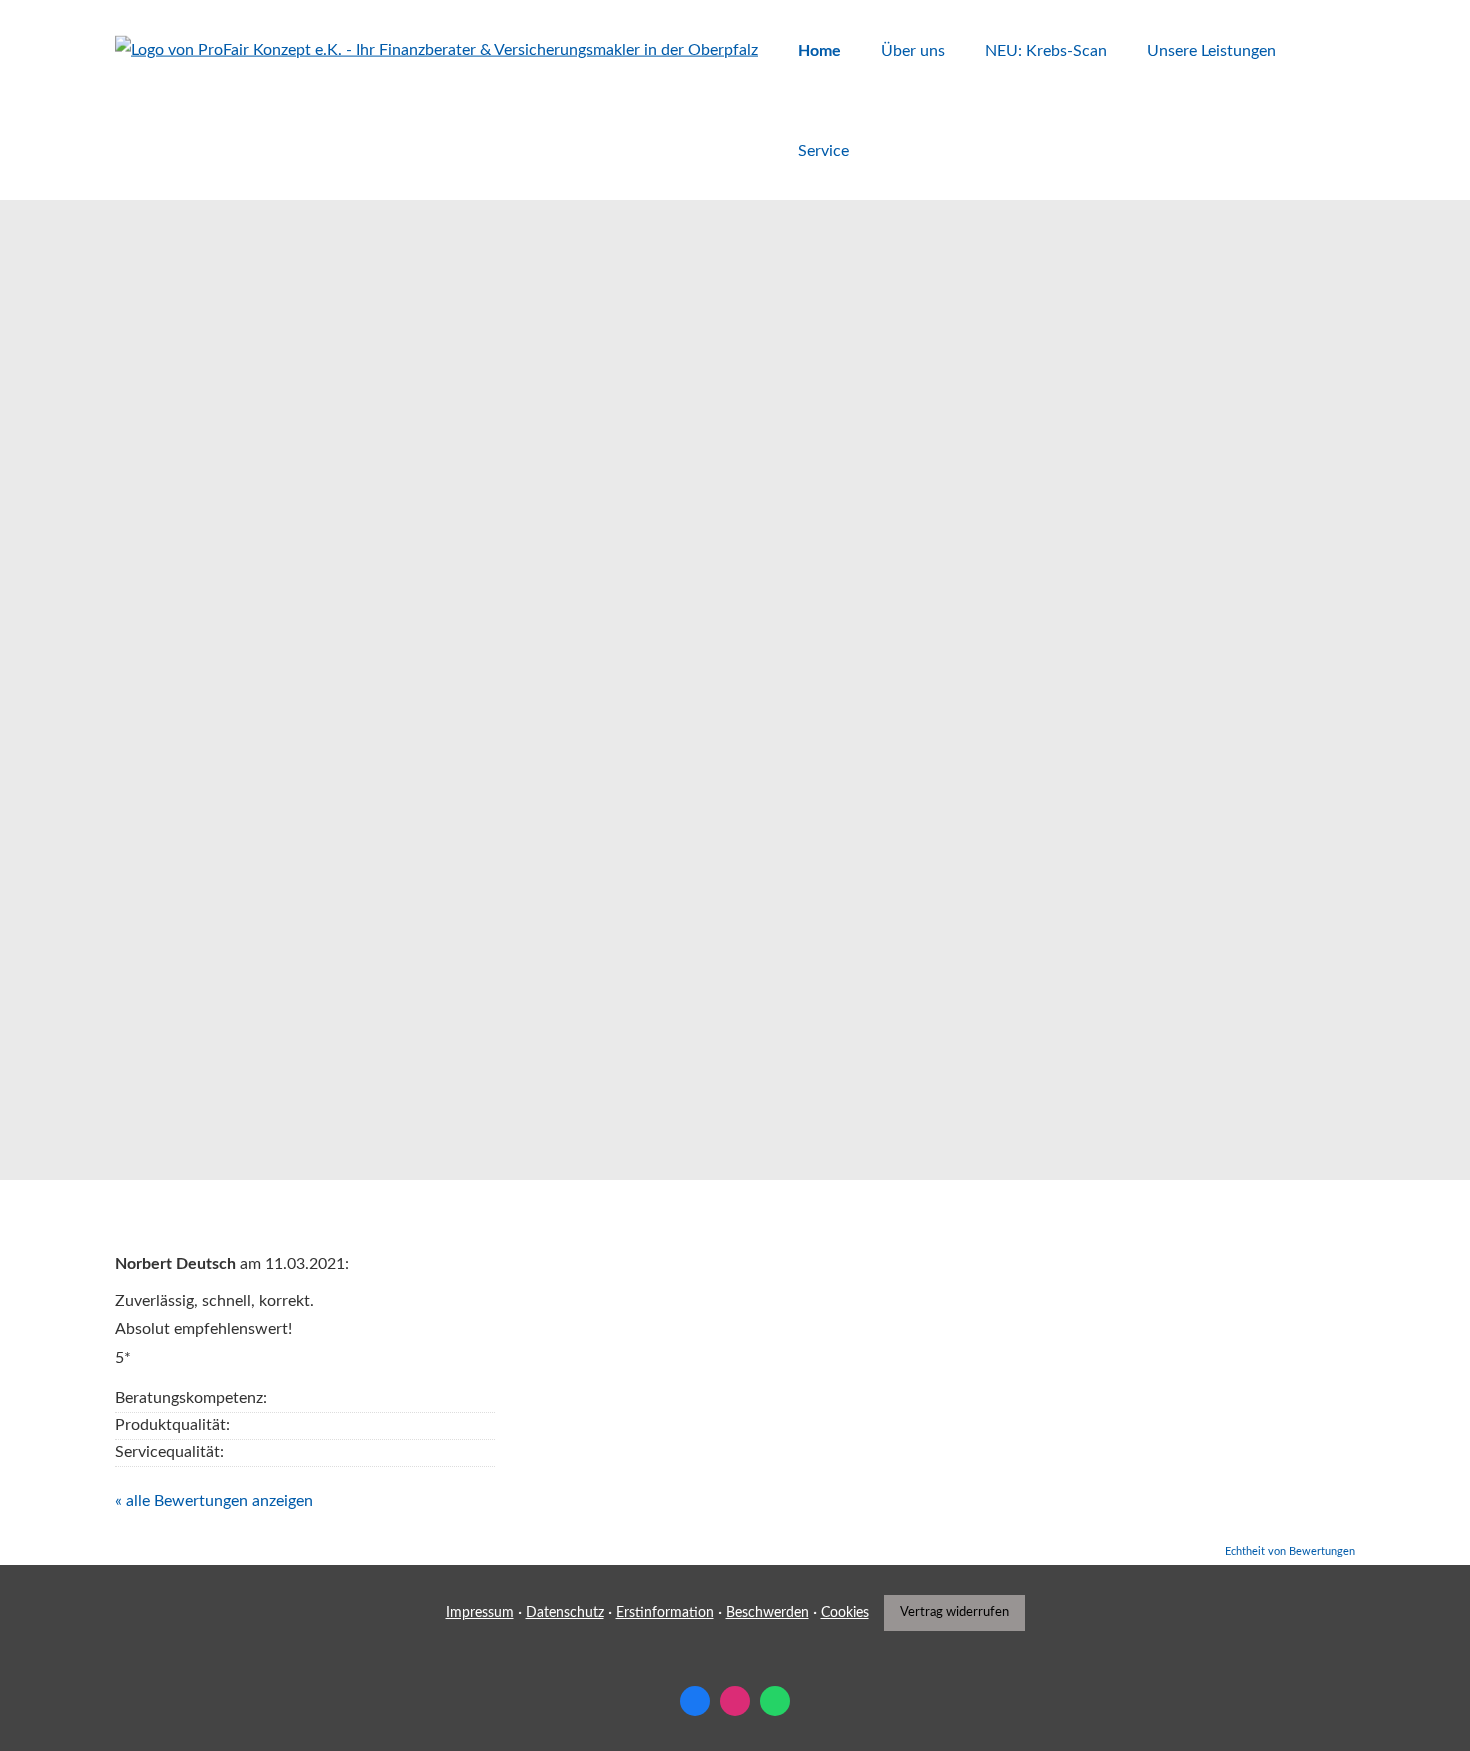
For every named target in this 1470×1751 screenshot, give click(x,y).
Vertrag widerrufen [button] (954, 1612)
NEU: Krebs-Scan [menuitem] (1046, 51)
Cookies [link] (845, 1613)
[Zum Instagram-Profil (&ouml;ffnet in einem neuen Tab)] (735, 1701)
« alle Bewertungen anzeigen (214, 1501)
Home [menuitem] (819, 51)
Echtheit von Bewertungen (1290, 1551)
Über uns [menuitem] (913, 51)
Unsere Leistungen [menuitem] (1211, 51)
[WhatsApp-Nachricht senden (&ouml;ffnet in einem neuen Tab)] (775, 1701)
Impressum (480, 1613)
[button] (189, 1089)
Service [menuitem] (823, 151)
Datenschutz (565, 1613)
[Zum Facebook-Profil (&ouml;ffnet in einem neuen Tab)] (695, 1701)
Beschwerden (767, 1613)
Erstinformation (665, 1613)
